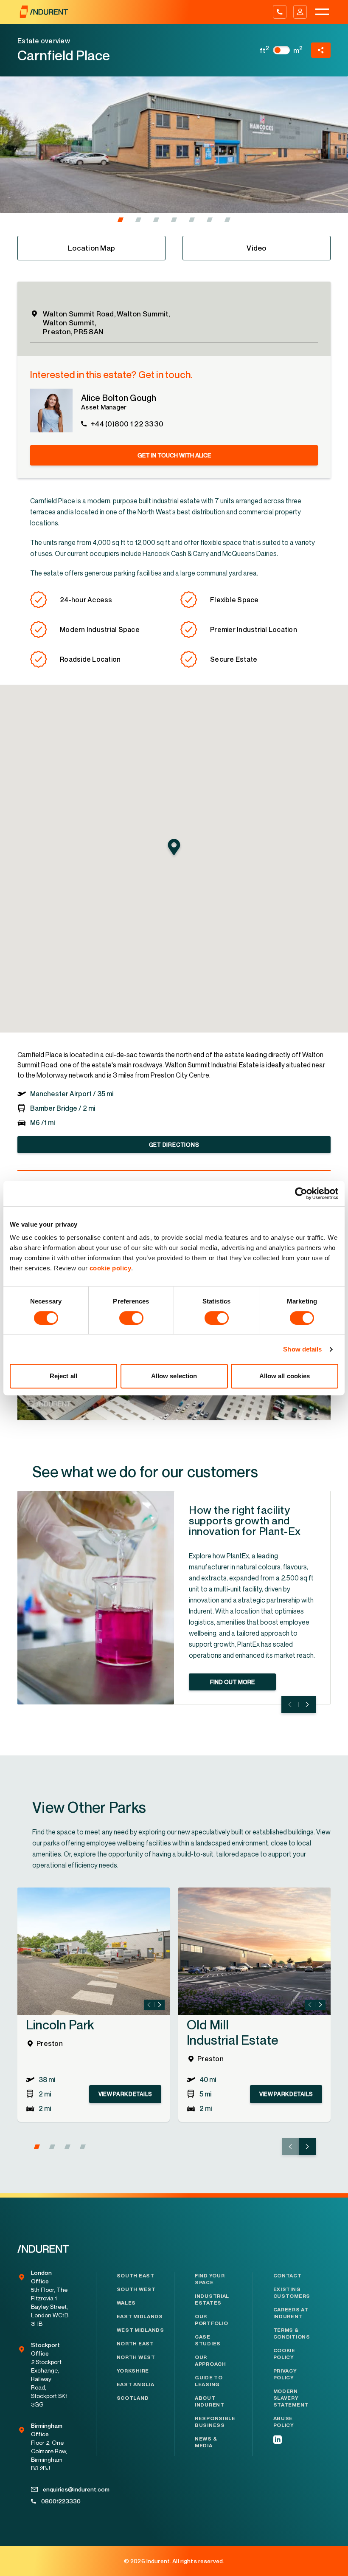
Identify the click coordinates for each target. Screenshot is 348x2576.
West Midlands (140, 2330)
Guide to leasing (209, 2381)
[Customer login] (300, 12)
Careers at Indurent (291, 2313)
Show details (302, 1349)
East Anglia (136, 2384)
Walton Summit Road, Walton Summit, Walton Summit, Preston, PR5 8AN (107, 323)
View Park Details (125, 2094)
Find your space (210, 2279)
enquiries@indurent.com (56, 2489)
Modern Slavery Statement (291, 2398)
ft (265, 50)
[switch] (131, 1318)
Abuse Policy (284, 2422)
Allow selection (174, 1376)
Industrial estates (212, 2299)
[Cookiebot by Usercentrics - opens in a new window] (301, 1193)
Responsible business (213, 2422)
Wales (126, 2303)
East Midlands (140, 2316)
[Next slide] (307, 1704)
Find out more (232, 1682)
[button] (121, 220)
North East (135, 2344)
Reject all (63, 1376)
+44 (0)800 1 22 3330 (127, 424)
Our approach (210, 2361)
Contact (288, 2276)
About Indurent (210, 2401)
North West (136, 2357)
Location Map (91, 248)
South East (136, 2276)
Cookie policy (284, 2354)
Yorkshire (133, 2371)
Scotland (133, 2398)
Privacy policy (285, 2374)
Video (256, 248)
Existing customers (292, 2293)
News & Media (206, 2442)
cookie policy (111, 1268)
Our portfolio (211, 2320)
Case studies (208, 2340)
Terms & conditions (292, 2333)
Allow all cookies (285, 1376)
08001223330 (55, 2501)
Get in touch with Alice (174, 455)
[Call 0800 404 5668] (280, 12)
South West (136, 2289)
